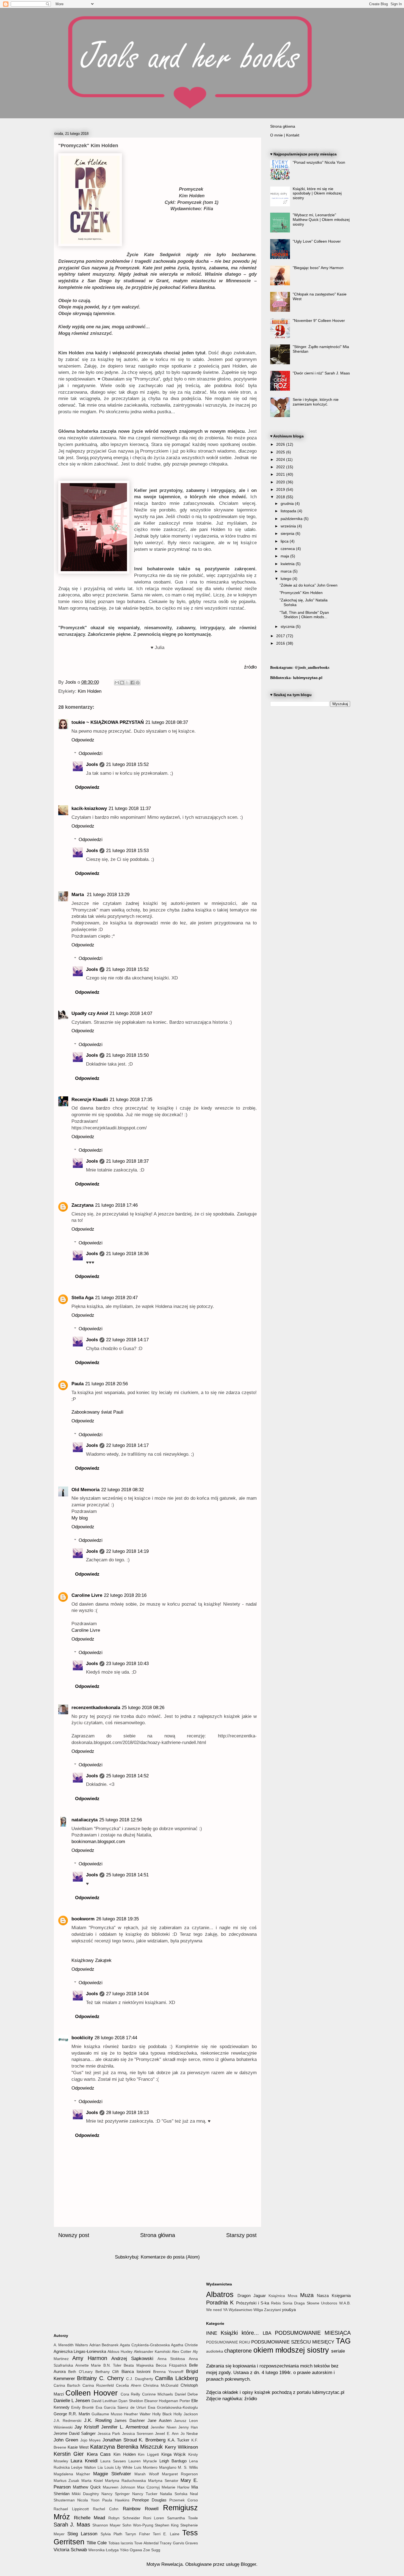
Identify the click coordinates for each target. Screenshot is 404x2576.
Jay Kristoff (87, 2427)
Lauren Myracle (143, 2461)
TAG (343, 2341)
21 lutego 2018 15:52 (127, 764)
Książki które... (240, 2333)
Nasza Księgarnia (334, 2296)
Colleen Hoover (92, 2393)
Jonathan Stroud (120, 2440)
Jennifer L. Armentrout (125, 2427)
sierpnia (288, 533)
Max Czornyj (148, 2487)
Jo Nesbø (189, 2434)
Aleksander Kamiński (152, 2352)
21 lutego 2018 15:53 (127, 851)
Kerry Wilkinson (181, 2447)
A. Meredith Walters (71, 2345)
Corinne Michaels (157, 2394)
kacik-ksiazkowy (89, 808)
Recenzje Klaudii (90, 1100)
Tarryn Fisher (137, 2534)
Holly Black (162, 2414)
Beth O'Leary (80, 2372)
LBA (267, 2333)
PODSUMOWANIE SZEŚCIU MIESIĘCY (293, 2342)
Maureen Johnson (119, 2487)
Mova (293, 2296)
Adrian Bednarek (104, 2345)
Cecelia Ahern (129, 2385)
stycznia (288, 626)
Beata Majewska (139, 2365)
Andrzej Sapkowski (132, 2359)
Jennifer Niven (164, 2427)
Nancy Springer (116, 2494)
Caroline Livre (87, 1595)
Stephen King (167, 2525)
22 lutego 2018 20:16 (125, 1595)
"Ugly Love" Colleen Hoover (317, 241)
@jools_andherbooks (312, 667)
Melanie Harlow (175, 2487)
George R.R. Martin (72, 2414)
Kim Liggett (148, 2455)
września (289, 526)
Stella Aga (82, 1298)
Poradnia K (220, 2303)
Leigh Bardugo (173, 2461)
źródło (250, 667)
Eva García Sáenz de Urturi (121, 2407)
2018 (281, 497)
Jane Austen (160, 2420)
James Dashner (130, 2420)
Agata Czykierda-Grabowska (145, 2345)
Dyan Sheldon (131, 2401)
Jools (92, 764)
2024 (281, 459)
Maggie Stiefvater (112, 2474)
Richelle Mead (89, 2518)
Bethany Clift (107, 2372)
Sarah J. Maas (72, 2525)
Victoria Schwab (70, 2550)
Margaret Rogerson (180, 2474)
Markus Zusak (67, 2481)
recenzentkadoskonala (96, 1708)
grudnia (288, 503)
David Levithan (104, 2401)
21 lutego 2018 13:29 (108, 895)
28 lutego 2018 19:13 (127, 2113)
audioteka (215, 2351)
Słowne (313, 2303)
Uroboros (329, 2303)
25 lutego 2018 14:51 (127, 1875)
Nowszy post (74, 2235)
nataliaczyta (85, 1820)
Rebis (276, 2303)
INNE (212, 2333)
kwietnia (288, 564)
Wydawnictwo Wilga (246, 2310)
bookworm (83, 1919)
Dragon (244, 2296)
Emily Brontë (82, 2407)
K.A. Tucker (179, 2440)
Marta (78, 895)
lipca (285, 541)
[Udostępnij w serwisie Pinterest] (138, 683)
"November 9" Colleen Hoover (319, 321)
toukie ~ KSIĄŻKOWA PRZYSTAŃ (108, 722)
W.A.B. (345, 2303)
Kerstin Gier (69, 2454)
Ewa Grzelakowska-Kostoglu (173, 2407)
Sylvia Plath (111, 2534)
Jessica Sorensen (138, 2434)
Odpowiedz (83, 740)
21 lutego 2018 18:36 (127, 1254)
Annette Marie (88, 2365)
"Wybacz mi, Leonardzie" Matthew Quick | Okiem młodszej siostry (321, 220)
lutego (287, 579)
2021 (281, 474)
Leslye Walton (84, 2467)
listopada (289, 511)
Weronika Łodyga (103, 2550)
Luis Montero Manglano (155, 2467)
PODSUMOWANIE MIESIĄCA (313, 2333)
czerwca (288, 549)
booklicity (82, 2038)
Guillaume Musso (107, 2414)
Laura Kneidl (84, 2461)
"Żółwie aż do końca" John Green (308, 585)
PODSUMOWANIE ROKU (228, 2342)
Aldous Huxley (120, 2352)
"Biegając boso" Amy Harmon (318, 268)
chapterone (238, 2351)
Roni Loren (154, 2518)
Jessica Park (109, 2434)
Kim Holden (90, 691)
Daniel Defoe (186, 2394)
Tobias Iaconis (121, 2543)
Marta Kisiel (92, 2481)
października (292, 519)
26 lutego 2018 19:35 (117, 1919)
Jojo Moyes (91, 2440)
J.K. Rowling (98, 2420)
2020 (281, 482)
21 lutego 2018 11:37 (130, 808)
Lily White (124, 2467)
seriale (338, 2351)
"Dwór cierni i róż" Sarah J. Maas (321, 373)
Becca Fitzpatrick (171, 2365)
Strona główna (158, 2235)
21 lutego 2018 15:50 (127, 1055)
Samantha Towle (182, 2518)
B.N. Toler (112, 2365)
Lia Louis (106, 2467)
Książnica (277, 2296)
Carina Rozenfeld (98, 2385)
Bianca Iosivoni (136, 2371)
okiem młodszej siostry (291, 2350)
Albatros (220, 2294)
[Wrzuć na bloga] (122, 683)
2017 (281, 636)
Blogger (248, 2564)
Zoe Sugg (152, 2550)
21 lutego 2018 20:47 (116, 1298)
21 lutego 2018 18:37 (127, 1161)
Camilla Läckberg (176, 2378)
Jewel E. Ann (167, 2434)
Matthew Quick (87, 2487)
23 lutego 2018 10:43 (127, 1664)
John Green (66, 2440)
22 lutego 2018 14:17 (127, 1340)
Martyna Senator (163, 2481)
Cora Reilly (130, 2394)
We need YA (217, 2310)
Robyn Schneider (124, 2518)
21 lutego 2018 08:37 (167, 722)
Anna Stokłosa (171, 2359)
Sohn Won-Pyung (138, 2525)
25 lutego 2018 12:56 (121, 1820)
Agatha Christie (184, 2345)
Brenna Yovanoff (168, 2372)
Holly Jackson (186, 2414)
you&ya (289, 2310)
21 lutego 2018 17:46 (116, 1205)
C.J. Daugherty (140, 2379)
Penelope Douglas (149, 2500)
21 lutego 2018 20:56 (106, 1384)
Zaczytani (272, 2310)
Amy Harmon (90, 2358)
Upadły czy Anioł (90, 1013)
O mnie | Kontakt (285, 135)
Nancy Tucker (145, 2494)
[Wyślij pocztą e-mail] (117, 683)
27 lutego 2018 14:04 (127, 1994)
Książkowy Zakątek (92, 1960)
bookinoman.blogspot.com (98, 1842)
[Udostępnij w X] (127, 683)
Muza (307, 2295)
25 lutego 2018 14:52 (127, 1776)
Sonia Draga (294, 2303)
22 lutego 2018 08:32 (122, 1490)
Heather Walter (137, 2414)
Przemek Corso (184, 2500)
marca (287, 571)
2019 (281, 489)
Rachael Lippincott (71, 2509)
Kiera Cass (99, 2454)
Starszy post (241, 2235)
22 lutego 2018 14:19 (127, 1551)
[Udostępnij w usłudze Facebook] (132, 683)
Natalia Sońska (174, 2494)
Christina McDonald (161, 2385)
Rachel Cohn (106, 2509)
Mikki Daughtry (85, 2494)
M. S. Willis (188, 2467)
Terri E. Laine (166, 2534)
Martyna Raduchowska (125, 2481)
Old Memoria (85, 1490)
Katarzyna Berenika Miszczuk (127, 2447)
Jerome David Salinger (75, 2433)
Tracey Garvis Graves (179, 2543)
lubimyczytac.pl (308, 678)
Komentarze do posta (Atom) (170, 2257)
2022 (281, 467)
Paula (78, 1384)
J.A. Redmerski (68, 2421)
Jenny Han (188, 2427)
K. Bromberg (152, 2440)
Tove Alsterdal (146, 2543)
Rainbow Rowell (141, 2509)
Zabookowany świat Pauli (97, 1412)
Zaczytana (82, 1205)
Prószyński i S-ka (253, 2303)
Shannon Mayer (106, 2525)
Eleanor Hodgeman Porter (167, 2401)
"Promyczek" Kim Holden (301, 593)
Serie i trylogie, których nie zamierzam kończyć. (316, 402)
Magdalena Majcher (72, 2474)
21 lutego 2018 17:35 (131, 1100)
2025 (281, 452)
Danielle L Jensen (72, 2401)
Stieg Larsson (82, 2534)
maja (285, 556)
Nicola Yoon (88, 2500)
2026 (281, 444)
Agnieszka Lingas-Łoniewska (80, 2351)
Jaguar (260, 2296)
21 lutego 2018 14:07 (131, 1013)
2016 (281, 643)
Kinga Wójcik (174, 2454)
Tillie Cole (97, 2543)
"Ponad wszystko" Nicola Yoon (319, 162)
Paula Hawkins (116, 2500)
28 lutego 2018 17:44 (116, 2038)
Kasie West (78, 2447)
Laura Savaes (113, 2461)
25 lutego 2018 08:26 (143, 1708)
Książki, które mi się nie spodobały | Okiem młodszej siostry (317, 193)
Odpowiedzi (91, 753)
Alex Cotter (182, 2352)
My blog (80, 1518)
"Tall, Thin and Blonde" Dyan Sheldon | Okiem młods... (304, 615)
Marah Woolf (146, 2474)
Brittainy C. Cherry (100, 2378)
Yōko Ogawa (131, 2550)
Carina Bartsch (67, 2385)
